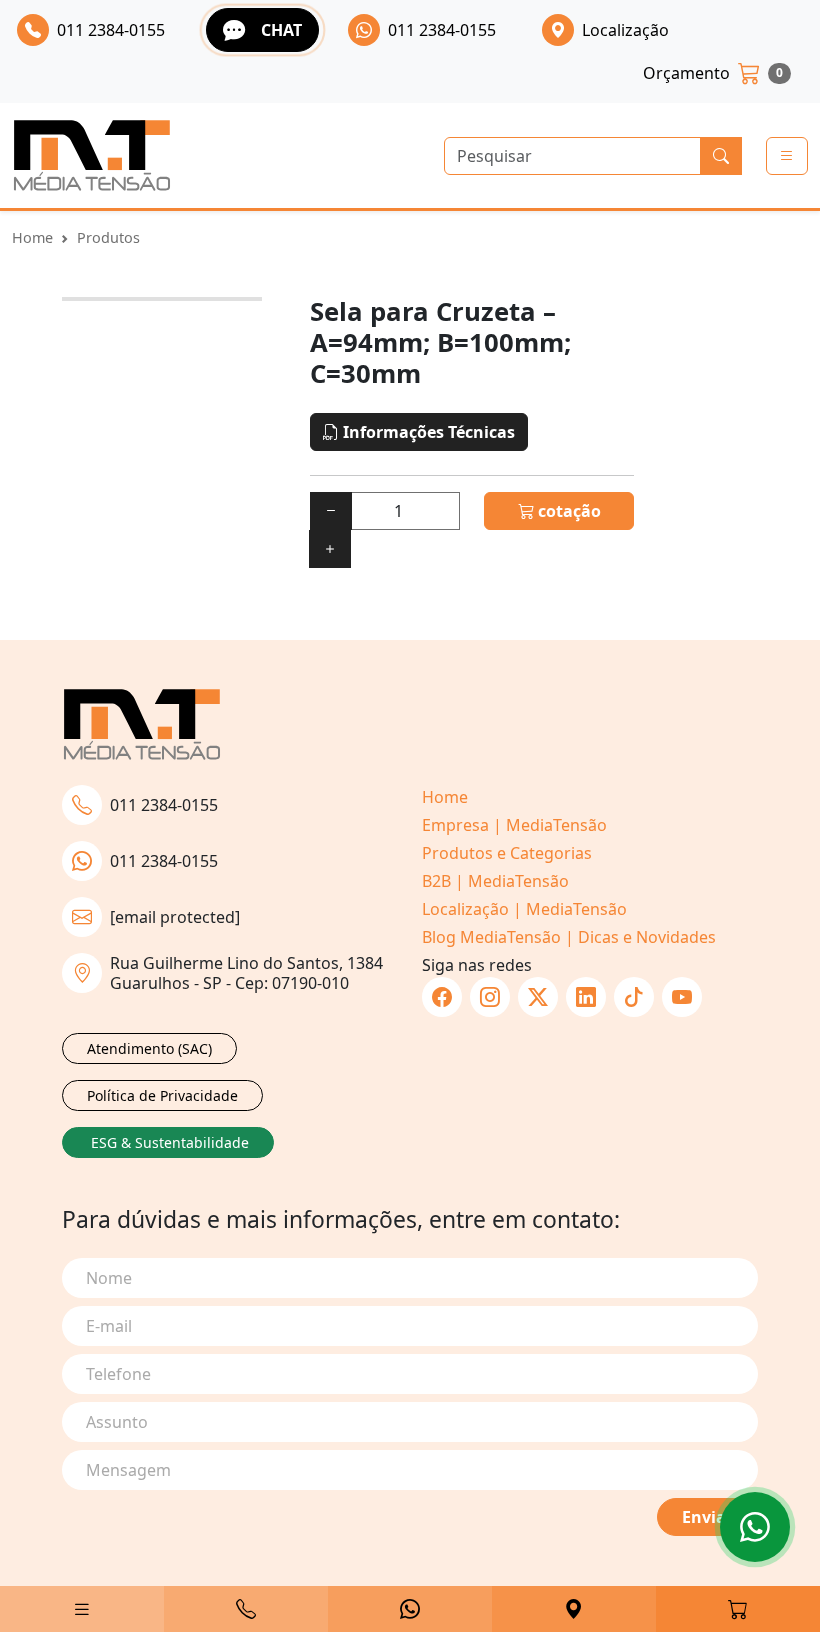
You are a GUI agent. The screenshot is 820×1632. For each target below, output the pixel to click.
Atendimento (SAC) (149, 1048)
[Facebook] (442, 997)
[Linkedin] (586, 997)
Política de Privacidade (162, 1095)
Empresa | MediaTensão (514, 825)
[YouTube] (682, 997)
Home (32, 237)
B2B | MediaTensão (495, 881)
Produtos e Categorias (507, 853)
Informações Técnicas (427, 432)
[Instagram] (490, 997)
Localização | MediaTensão (524, 909)
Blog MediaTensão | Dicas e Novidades (569, 937)
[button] (82, 1609)
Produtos (108, 237)
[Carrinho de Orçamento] (738, 1609)
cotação (567, 511)
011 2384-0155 (164, 805)
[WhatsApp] (410, 1609)
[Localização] (574, 1609)
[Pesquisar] (721, 156)
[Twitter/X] (538, 997)
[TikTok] (634, 997)
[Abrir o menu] (787, 156)
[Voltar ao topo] (755, 1527)
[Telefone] (246, 1609)
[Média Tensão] (92, 155)
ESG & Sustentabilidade (170, 1142)
